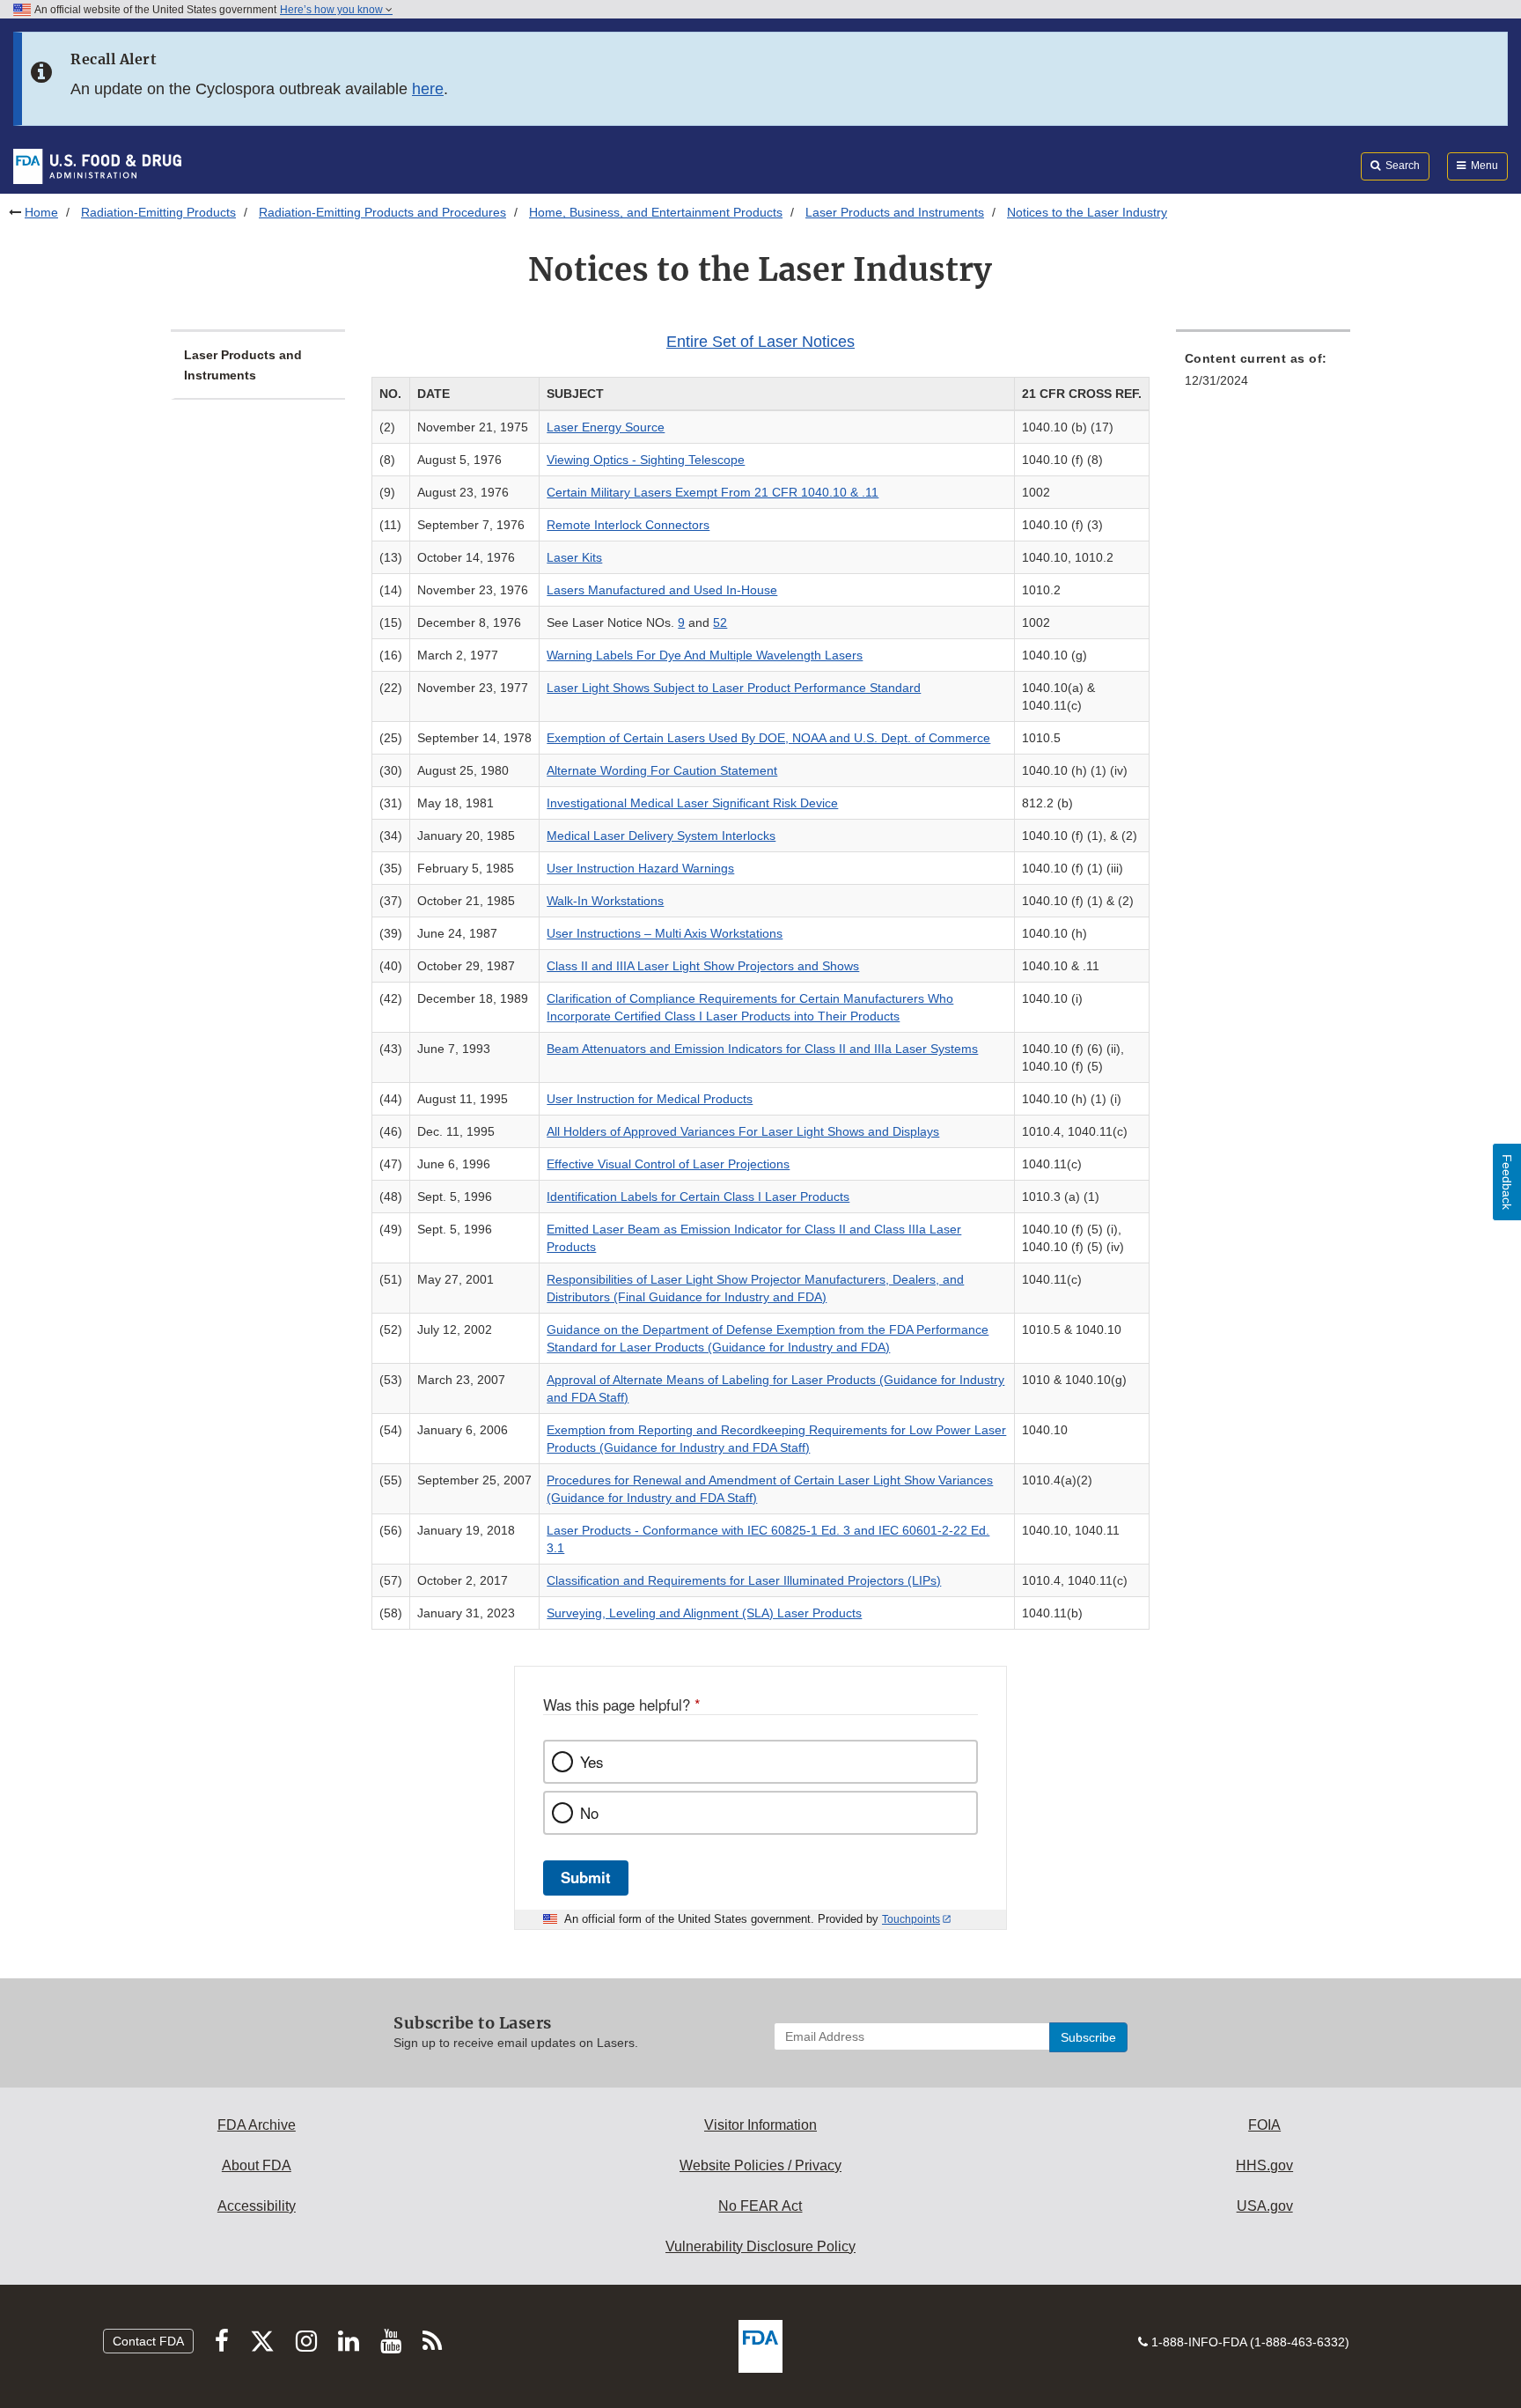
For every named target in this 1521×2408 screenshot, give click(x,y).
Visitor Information (760, 2125)
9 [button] (681, 622)
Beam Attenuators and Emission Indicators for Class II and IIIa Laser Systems (762, 1049)
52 (720, 622)
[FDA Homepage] (97, 166)
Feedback (1507, 1182)
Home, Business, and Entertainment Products (656, 212)
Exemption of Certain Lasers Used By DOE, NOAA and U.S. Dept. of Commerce (768, 738)
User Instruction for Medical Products (650, 1099)
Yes (591, 1762)
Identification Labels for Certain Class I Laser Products (698, 1197)
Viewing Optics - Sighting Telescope (646, 460)
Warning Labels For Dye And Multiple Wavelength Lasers (705, 655)
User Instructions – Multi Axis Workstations (665, 933)
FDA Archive (257, 2125)
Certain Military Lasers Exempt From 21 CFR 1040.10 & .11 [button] (713, 492)
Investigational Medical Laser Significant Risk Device (692, 803)
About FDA (257, 2165)
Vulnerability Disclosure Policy (760, 2246)
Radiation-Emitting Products (158, 212)
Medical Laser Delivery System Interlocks (661, 836)
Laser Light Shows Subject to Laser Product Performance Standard (734, 688)
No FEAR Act (760, 2206)
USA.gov (1265, 2206)
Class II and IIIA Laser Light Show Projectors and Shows (703, 966)
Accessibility (257, 2206)
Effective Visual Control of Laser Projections (668, 1164)
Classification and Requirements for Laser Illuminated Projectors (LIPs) (744, 1580)
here (428, 89)
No (589, 1813)
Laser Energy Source (606, 427)
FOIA (1264, 2125)
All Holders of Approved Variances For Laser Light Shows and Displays (743, 1131)
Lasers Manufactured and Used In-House (662, 590)
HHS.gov (1264, 2165)
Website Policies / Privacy (760, 2165)
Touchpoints (911, 1919)
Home (41, 212)
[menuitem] (1263, 375)
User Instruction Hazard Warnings (640, 868)
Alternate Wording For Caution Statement (662, 770)
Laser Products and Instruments (895, 212)
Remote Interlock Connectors (628, 525)
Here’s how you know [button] (333, 10)
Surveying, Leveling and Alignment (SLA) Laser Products (704, 1613)
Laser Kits (574, 557)
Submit (586, 1877)
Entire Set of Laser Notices (760, 342)
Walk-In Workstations (605, 901)
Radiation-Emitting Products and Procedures (382, 212)
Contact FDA (148, 2341)
